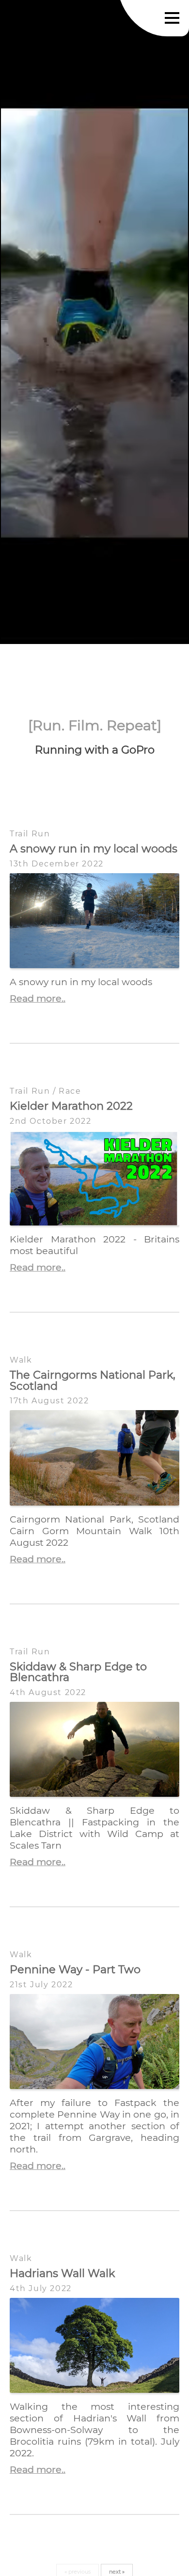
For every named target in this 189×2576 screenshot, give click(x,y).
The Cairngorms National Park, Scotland (93, 1380)
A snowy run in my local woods (94, 848)
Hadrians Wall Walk (62, 2273)
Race (70, 1091)
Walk (21, 1360)
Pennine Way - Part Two (75, 1969)
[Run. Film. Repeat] (95, 725)
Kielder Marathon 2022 (71, 1106)
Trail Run (30, 834)
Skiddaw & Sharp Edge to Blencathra (78, 1672)
